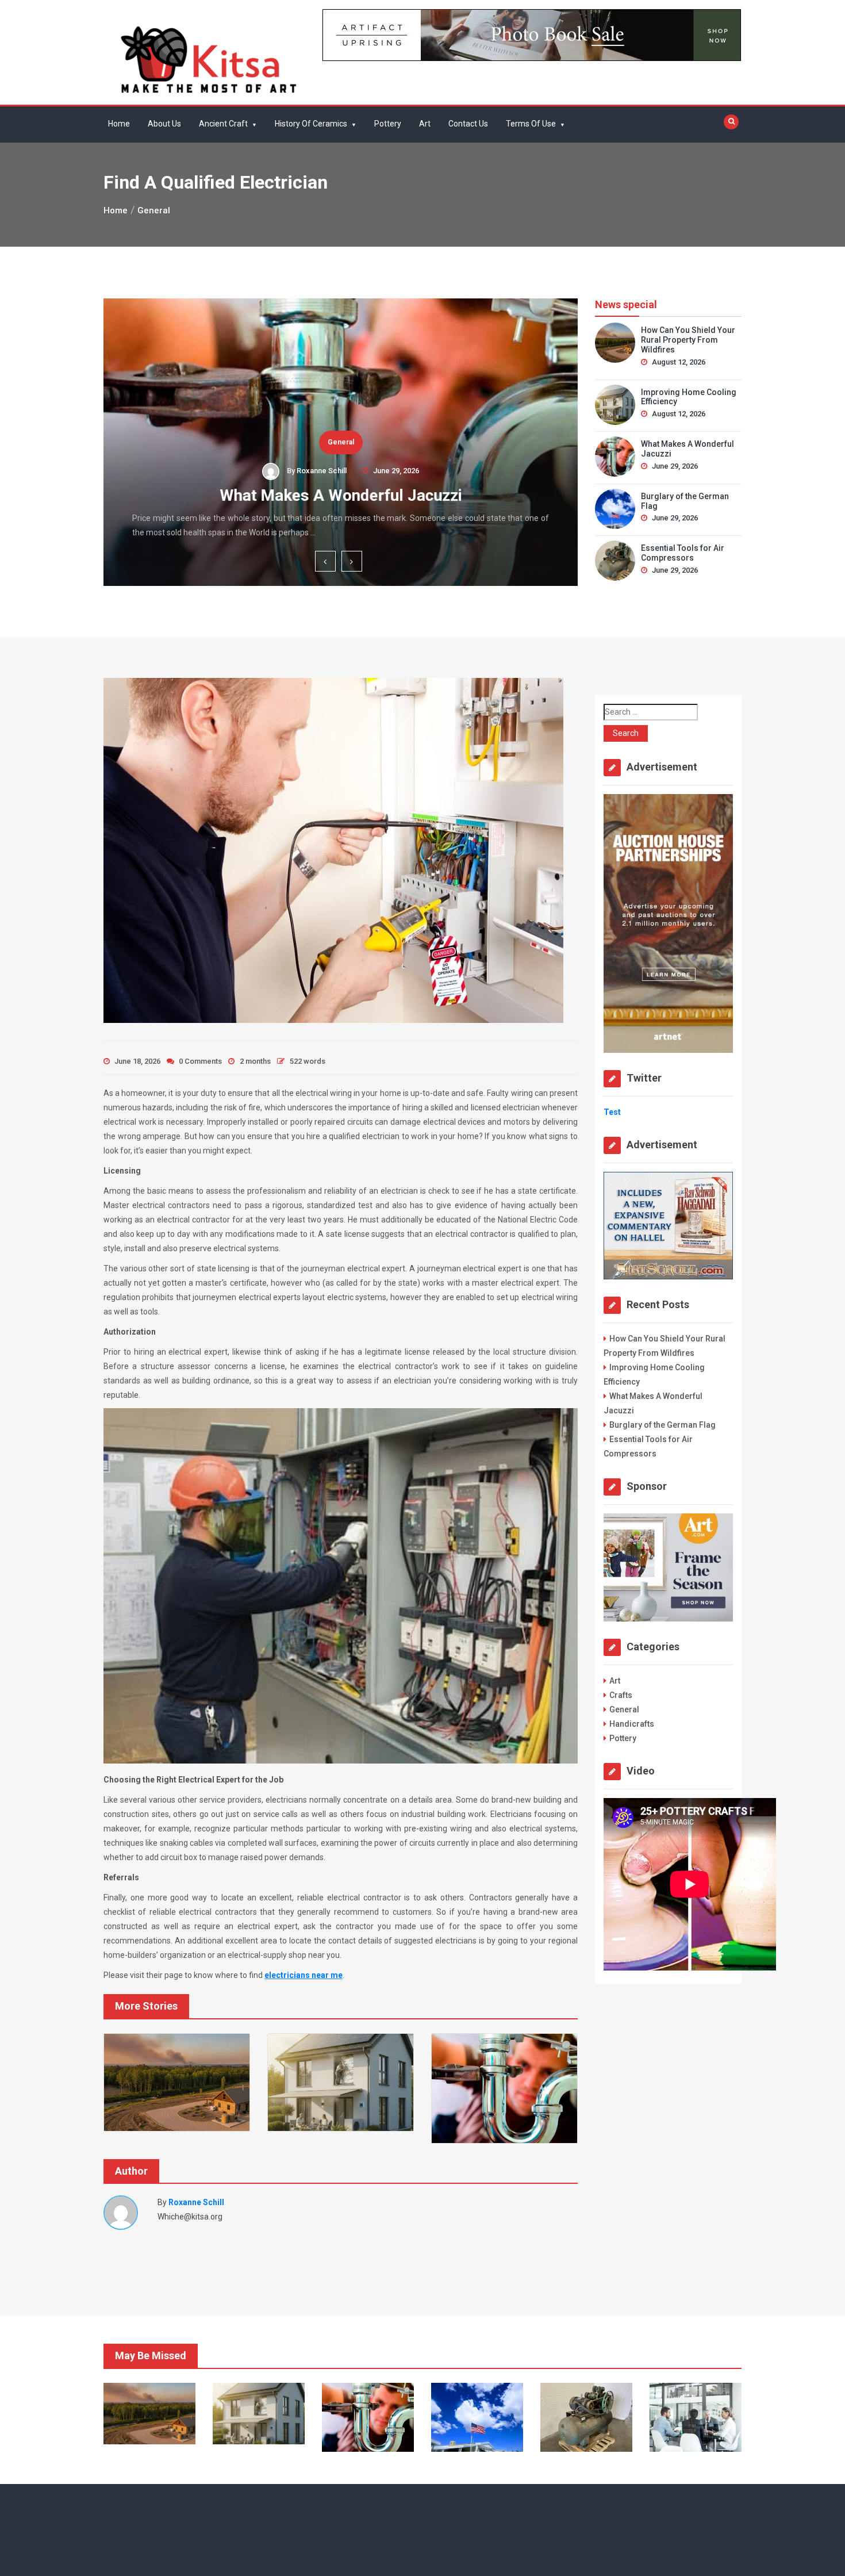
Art (425, 124)
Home (119, 124)
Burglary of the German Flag (685, 501)
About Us (164, 124)
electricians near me (304, 1975)
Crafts (621, 1695)
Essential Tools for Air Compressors (683, 553)
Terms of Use (531, 124)
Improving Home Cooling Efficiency (689, 397)
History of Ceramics (311, 124)
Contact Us (468, 124)
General (341, 442)
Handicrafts (632, 1724)
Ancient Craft (223, 124)
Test (612, 1112)
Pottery (388, 124)
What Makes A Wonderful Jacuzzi (341, 495)
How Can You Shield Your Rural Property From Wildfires (688, 340)
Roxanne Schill (322, 471)
